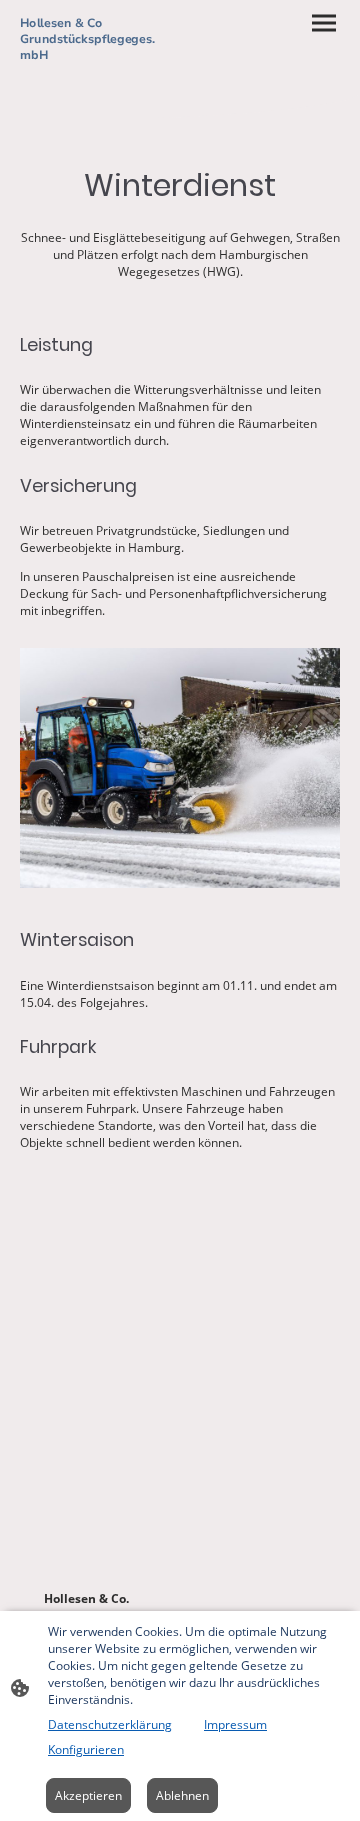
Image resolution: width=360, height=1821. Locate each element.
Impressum (235, 1724)
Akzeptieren (88, 1795)
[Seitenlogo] (98, 75)
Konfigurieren (86, 1749)
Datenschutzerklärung (110, 1724)
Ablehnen (182, 1795)
